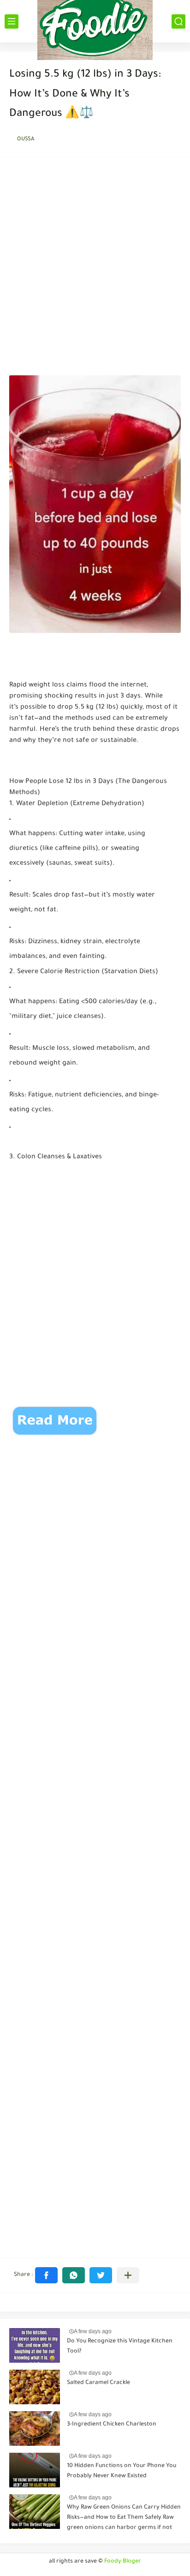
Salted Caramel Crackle (98, 2383)
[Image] (35, 2345)
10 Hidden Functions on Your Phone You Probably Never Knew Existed (122, 2471)
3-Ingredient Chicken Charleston (112, 2425)
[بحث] (178, 21)
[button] (46, 2275)
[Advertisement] (95, 269)
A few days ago (93, 2331)
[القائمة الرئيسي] (12, 21)
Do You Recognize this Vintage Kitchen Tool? (120, 2347)
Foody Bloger (123, 2562)
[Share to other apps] (128, 2275)
